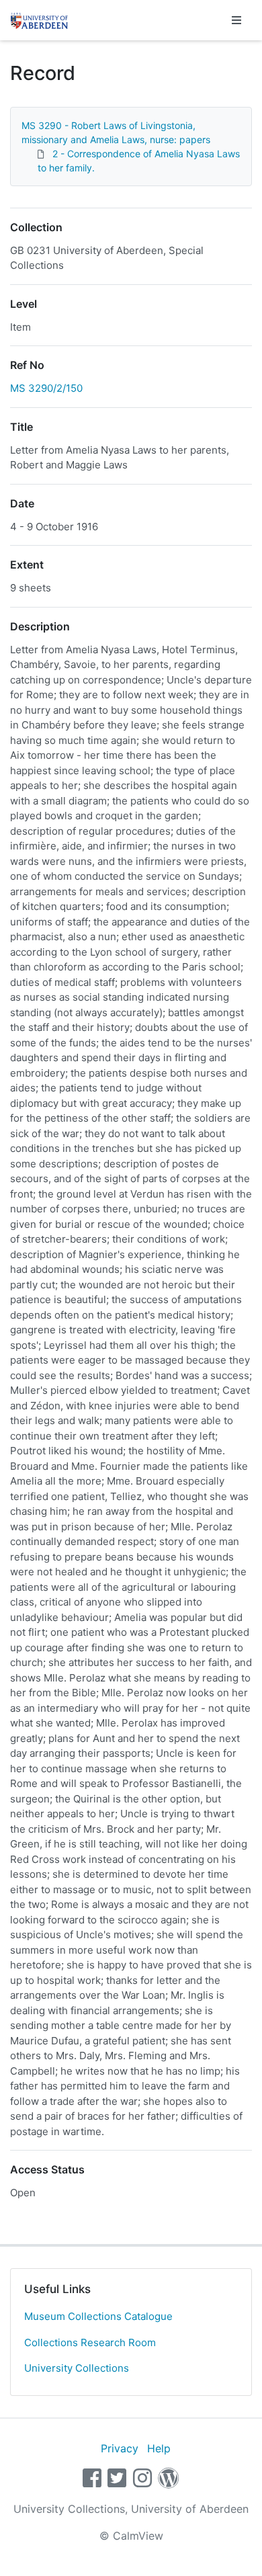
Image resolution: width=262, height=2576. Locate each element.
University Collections (77, 2368)
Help (159, 2448)
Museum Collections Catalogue (98, 2316)
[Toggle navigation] (236, 20)
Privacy (120, 2448)
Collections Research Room (90, 2342)
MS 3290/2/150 (46, 388)
